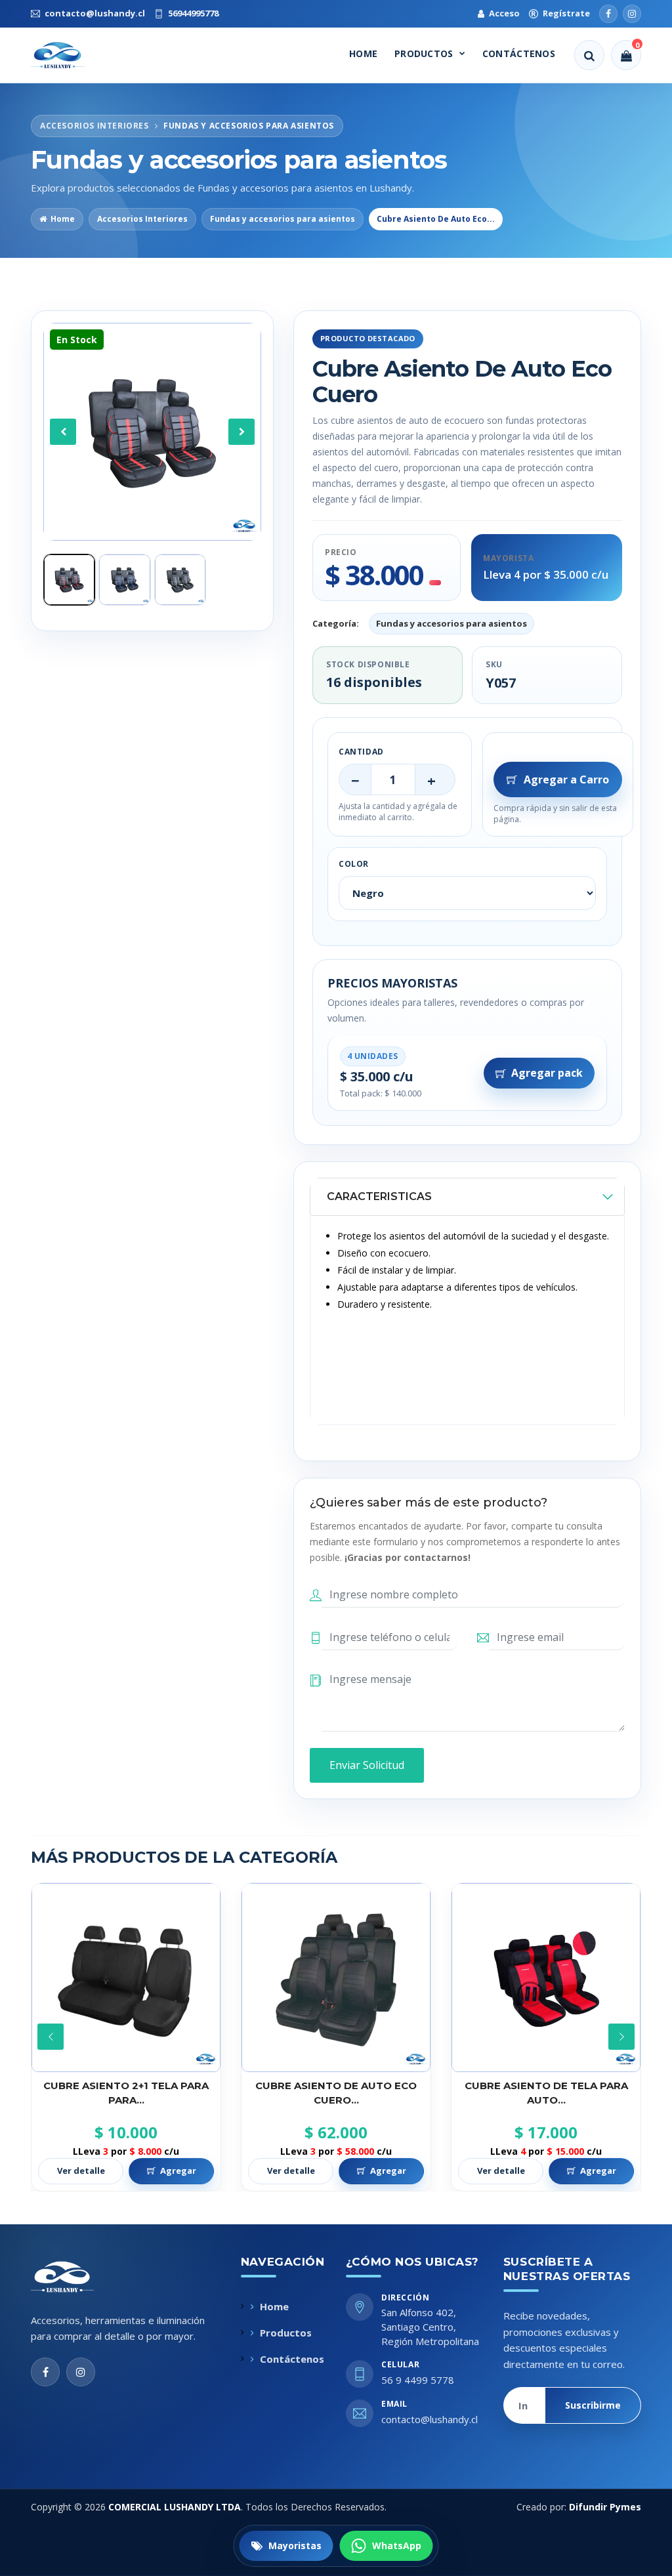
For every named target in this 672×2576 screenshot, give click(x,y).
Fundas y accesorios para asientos (283, 219)
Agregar (178, 2171)
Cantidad (361, 752)
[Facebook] (608, 14)
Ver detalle (81, 2171)
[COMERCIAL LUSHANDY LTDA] (76, 2277)
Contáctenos (519, 53)
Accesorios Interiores (142, 219)
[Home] (70, 55)
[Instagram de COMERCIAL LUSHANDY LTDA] (81, 2372)
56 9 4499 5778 (418, 2380)
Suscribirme (593, 2405)
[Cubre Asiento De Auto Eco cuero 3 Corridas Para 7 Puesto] (126, 1978)
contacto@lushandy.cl (430, 2419)
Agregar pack (547, 1073)
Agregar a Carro (566, 779)
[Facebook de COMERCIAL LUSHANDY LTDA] (45, 2372)
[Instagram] (632, 14)
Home (363, 53)
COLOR (354, 864)
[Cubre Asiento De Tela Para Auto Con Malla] (336, 1978)
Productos (424, 53)
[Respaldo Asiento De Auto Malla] (546, 1978)
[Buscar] (589, 55)
